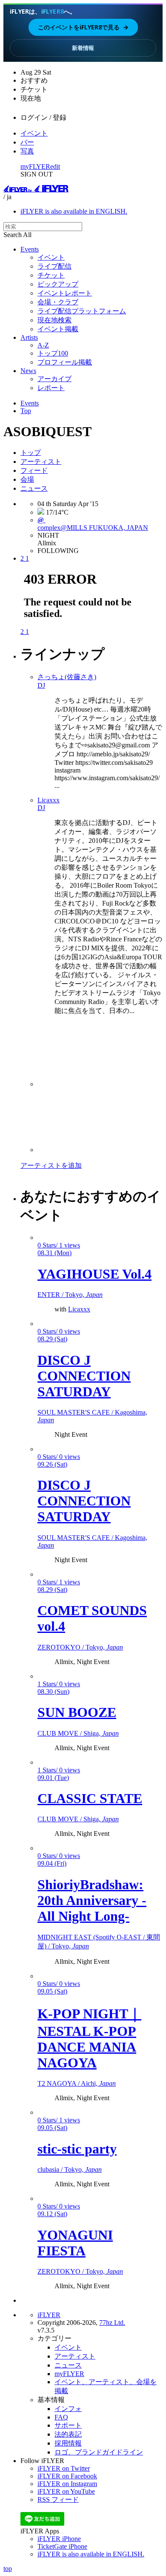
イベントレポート (65, 293)
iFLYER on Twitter (64, 2468)
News (28, 371)
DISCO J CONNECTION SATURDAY (84, 1376)
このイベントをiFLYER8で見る (83, 27)
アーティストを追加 (51, 1165)
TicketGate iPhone (62, 2546)
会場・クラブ (58, 302)
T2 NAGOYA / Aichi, (77, 2083)
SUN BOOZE (77, 1712)
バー (27, 142)
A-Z (43, 345)
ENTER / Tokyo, (70, 1295)
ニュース (34, 488)
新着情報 (83, 48)
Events (30, 249)
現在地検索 (54, 320)
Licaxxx (79, 1309)
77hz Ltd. (112, 2323)
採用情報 (68, 2443)
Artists (29, 337)
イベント (34, 133)
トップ (31, 453)
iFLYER (49, 2315)
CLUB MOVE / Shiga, (78, 1733)
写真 (27, 151)
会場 (27, 479)
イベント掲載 (58, 329)
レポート (51, 388)
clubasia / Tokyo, (70, 2169)
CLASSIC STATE (90, 1798)
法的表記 (68, 2434)
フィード (34, 470)
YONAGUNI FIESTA (75, 2243)
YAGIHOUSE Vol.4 (94, 1274)
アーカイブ (54, 379)
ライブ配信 (54, 266)
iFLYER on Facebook (67, 2476)
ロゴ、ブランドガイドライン (99, 2452)
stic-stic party (77, 2149)
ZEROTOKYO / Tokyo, (80, 1647)
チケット (51, 275)
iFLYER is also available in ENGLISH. (74, 211)
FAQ (61, 2417)
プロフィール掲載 (65, 362)
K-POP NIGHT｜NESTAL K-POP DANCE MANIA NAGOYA (89, 2038)
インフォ (68, 2409)
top (8, 2569)
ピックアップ (58, 284)
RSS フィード (58, 2499)
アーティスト (41, 462)
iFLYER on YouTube (66, 2491)
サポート (68, 2425)
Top (26, 411)
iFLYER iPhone (59, 2539)
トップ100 (53, 353)
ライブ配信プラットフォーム (82, 311)
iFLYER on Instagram (67, 2484)
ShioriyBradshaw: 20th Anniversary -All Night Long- (92, 1900)
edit (55, 166)
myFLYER (35, 166)
